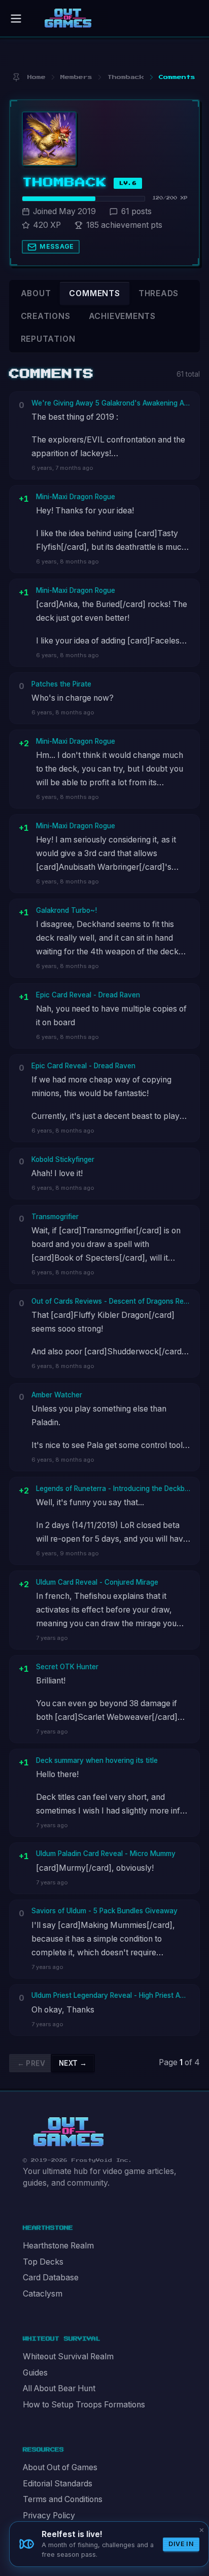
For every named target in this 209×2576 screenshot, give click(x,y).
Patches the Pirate (61, 684)
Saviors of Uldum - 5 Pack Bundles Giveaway (104, 1911)
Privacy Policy (49, 2515)
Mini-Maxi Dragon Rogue (76, 497)
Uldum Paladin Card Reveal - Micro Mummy (106, 1854)
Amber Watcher (57, 1395)
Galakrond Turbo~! (66, 910)
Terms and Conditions (63, 2499)
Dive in (181, 2544)
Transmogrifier (55, 1217)
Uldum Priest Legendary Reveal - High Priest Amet (111, 1995)
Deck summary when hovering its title (97, 1760)
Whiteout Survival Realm (68, 2357)
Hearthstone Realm (58, 2246)
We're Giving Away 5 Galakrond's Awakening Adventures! (111, 403)
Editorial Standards (58, 2484)
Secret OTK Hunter (67, 1667)
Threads (159, 293)
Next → (73, 2063)
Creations (46, 316)
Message (57, 246)
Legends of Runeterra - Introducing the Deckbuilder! (113, 1488)
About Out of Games (60, 2467)
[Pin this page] (16, 77)
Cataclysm (43, 2294)
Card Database (51, 2278)
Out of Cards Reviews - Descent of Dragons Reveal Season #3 (111, 1301)
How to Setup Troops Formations (84, 2405)
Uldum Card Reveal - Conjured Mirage (97, 1582)
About (36, 293)
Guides (35, 2373)
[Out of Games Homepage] (68, 2132)
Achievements (122, 316)
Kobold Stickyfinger (63, 1159)
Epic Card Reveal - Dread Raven (88, 995)
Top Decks (43, 2262)
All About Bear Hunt (59, 2388)
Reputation (48, 339)
